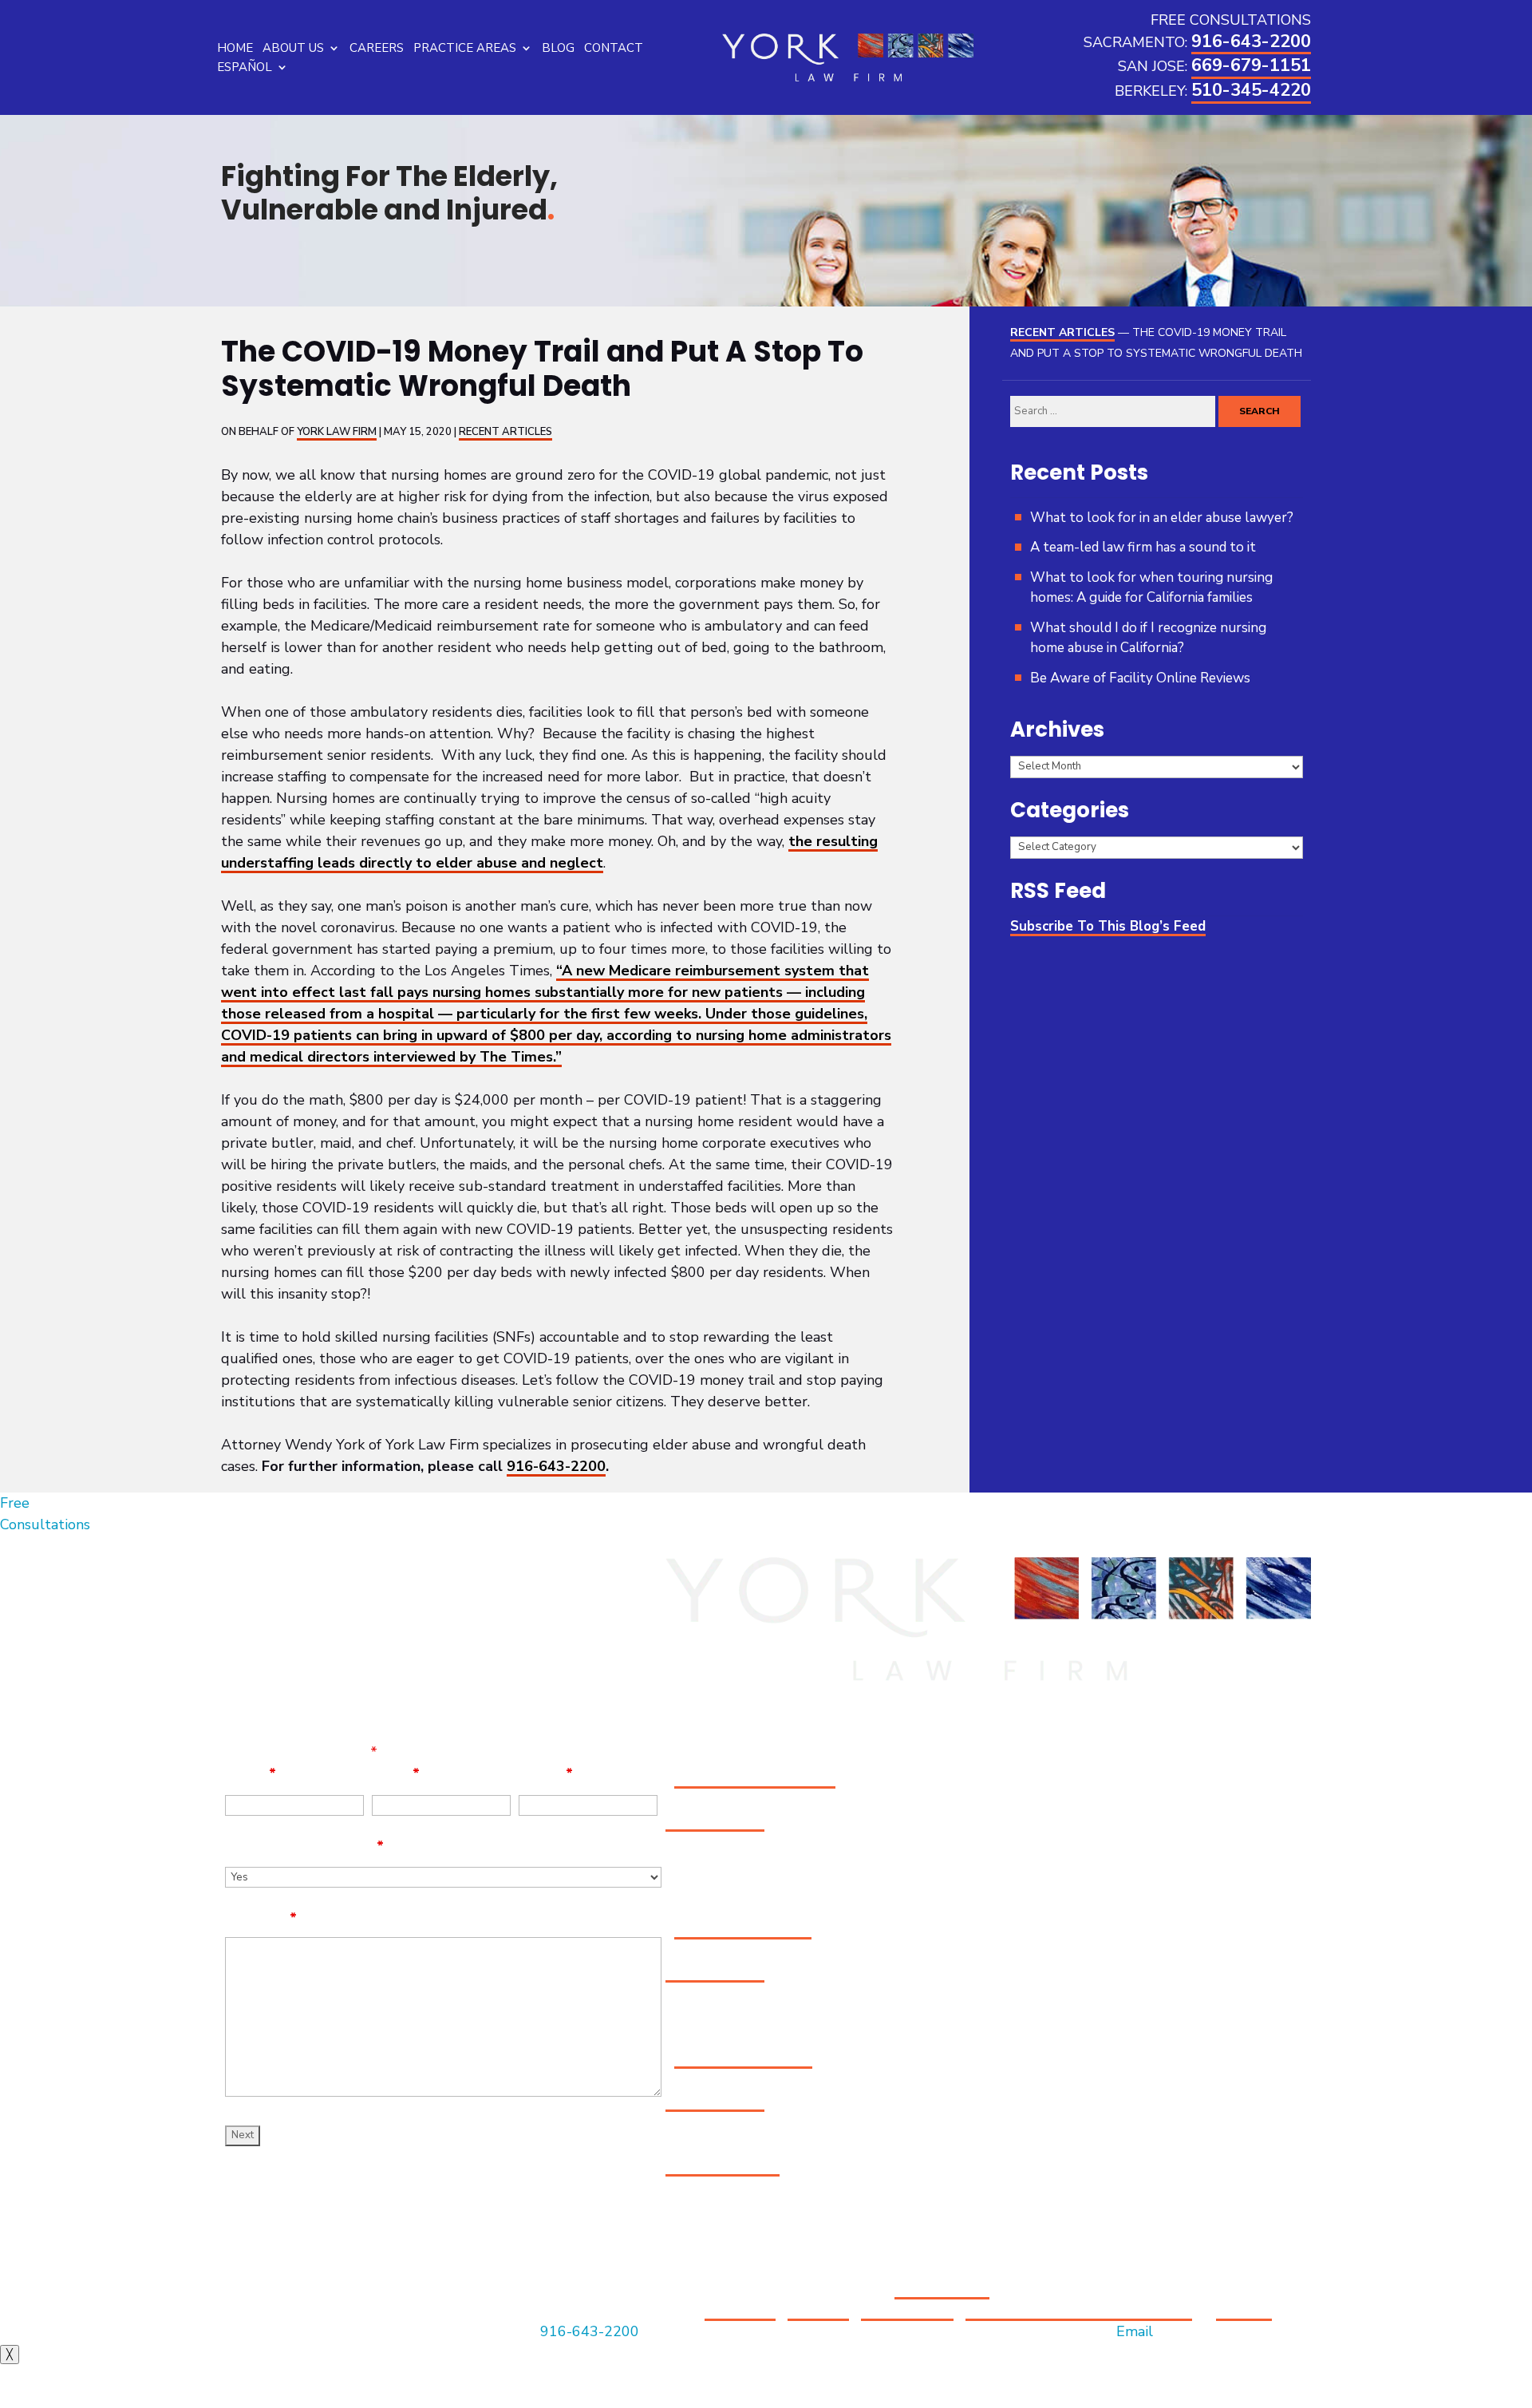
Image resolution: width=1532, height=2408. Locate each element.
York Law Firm (337, 432)
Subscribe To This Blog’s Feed (1108, 926)
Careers (377, 48)
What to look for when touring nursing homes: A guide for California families (1151, 588)
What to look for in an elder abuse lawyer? (1162, 518)
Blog (558, 48)
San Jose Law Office (743, 1928)
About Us (293, 48)
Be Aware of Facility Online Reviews (1140, 678)
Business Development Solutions (1079, 2310)
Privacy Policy (907, 2310)
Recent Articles (505, 432)
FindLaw (1244, 2310)
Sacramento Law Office (755, 1777)
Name (251, 1773)
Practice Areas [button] (465, 48)
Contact (614, 48)
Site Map (818, 2310)
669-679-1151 (1251, 65)
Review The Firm (723, 2165)
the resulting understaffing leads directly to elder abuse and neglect (549, 852)
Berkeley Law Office (743, 2058)
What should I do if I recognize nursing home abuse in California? (1148, 638)
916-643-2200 (1251, 42)
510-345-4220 (1251, 90)
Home (235, 48)
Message (261, 1918)
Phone (546, 1773)
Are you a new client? (304, 1846)
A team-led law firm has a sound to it (1143, 547)
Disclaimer (740, 2310)
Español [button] (245, 67)
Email (396, 1773)
